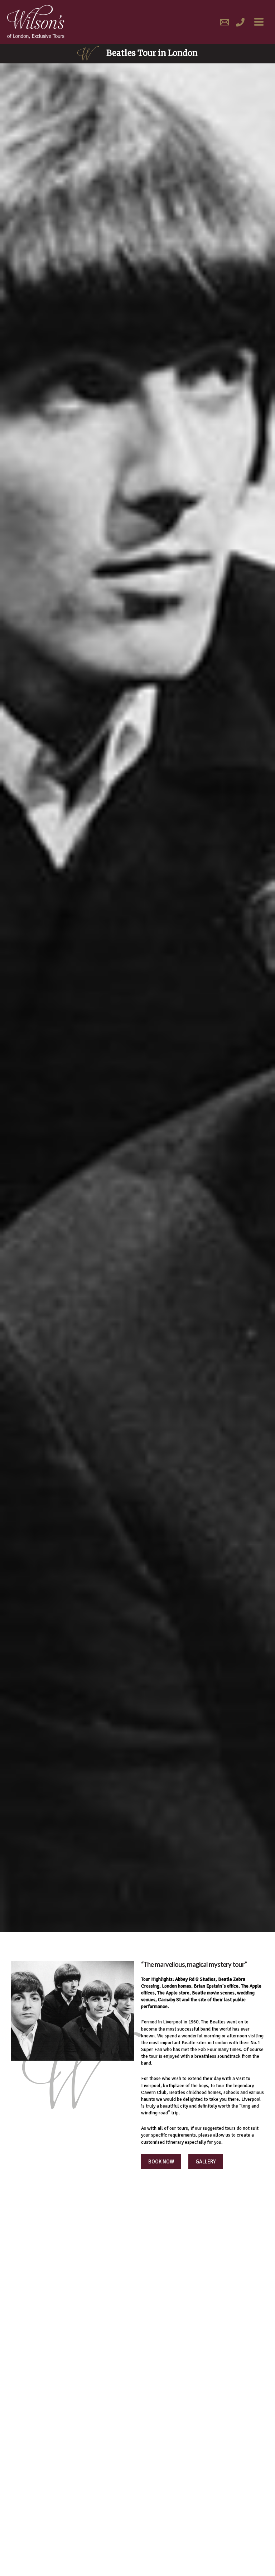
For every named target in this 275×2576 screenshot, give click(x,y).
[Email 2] (225, 22)
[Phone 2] (240, 22)
